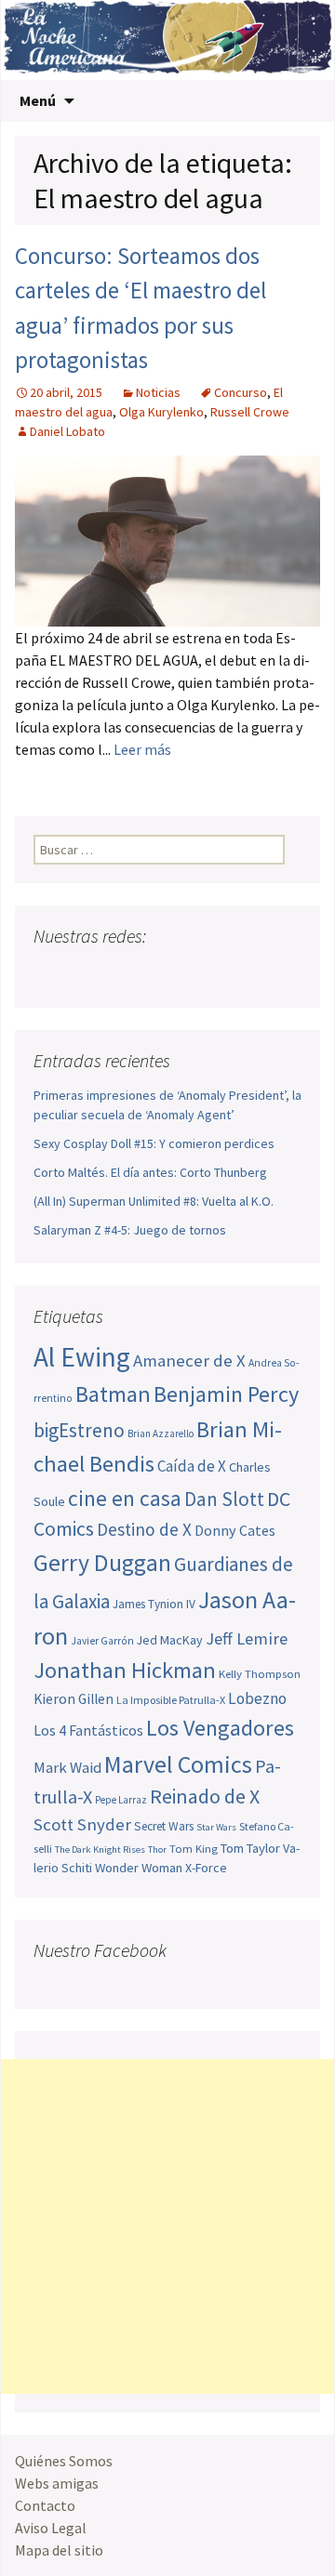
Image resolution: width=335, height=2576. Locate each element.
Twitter (85, 973)
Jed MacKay (170, 1640)
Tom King (194, 1849)
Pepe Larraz (121, 1800)
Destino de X (144, 1529)
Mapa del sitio (59, 2550)
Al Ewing (82, 1357)
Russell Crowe (250, 412)
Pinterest (156, 973)
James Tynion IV (154, 1604)
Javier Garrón (102, 1641)
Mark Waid (67, 1768)
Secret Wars (164, 1826)
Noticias (158, 392)
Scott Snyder (82, 1824)
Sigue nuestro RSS (227, 973)
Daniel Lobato (67, 431)
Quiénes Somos (64, 2461)
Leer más (142, 749)
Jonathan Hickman (125, 1670)
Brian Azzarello (161, 1433)
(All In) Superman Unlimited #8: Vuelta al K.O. (154, 1201)
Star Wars (216, 1827)
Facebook (50, 973)
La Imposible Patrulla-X (171, 1700)
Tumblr (191, 973)
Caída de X (192, 1466)
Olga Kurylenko (161, 412)
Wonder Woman (139, 1868)
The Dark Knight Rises (100, 1849)
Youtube (121, 973)
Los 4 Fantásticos (88, 1730)
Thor (157, 1849)
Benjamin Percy (226, 1394)
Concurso (241, 392)
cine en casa (125, 1498)
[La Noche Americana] (167, 40)
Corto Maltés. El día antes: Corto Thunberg (150, 1172)
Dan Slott (224, 1499)
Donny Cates (235, 1530)
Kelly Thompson (260, 1673)
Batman (113, 1394)
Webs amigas (57, 2483)
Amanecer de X (189, 1361)
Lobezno (257, 1698)
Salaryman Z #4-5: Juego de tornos (130, 1230)
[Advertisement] (167, 2226)
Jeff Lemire (247, 1638)
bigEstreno (79, 1430)
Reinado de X (205, 1797)
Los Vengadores (220, 1728)
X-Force (206, 1868)
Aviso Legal (51, 2528)
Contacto (45, 2505)
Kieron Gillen (74, 1699)
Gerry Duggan (102, 1563)
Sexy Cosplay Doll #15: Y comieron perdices (154, 1143)
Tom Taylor (250, 1848)
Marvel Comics (178, 1764)
